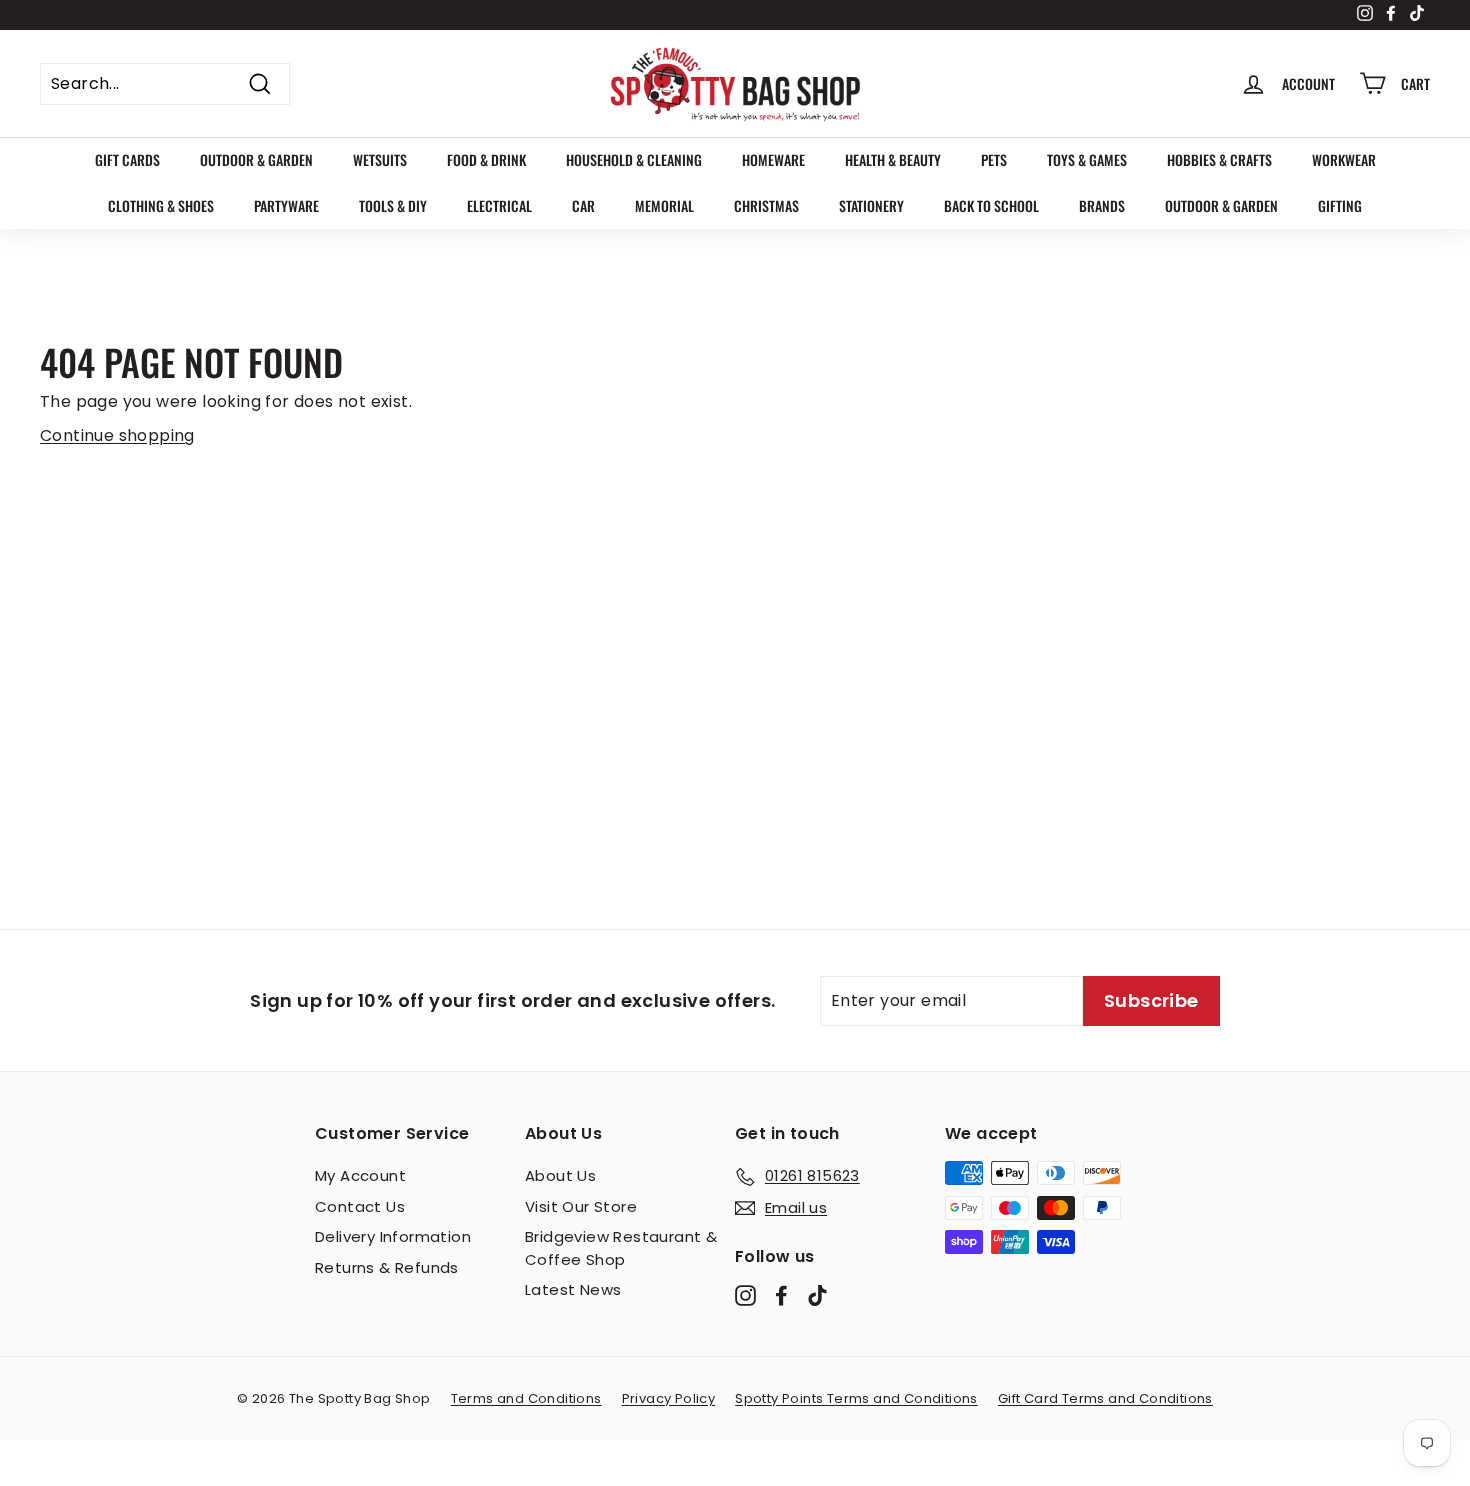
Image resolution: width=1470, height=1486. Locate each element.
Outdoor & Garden (256, 159)
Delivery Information (393, 1236)
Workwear (1344, 159)
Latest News (573, 1289)
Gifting (1340, 205)
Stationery (871, 205)
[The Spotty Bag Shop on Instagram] (745, 1295)
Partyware (286, 205)
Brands (1102, 205)
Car (583, 205)
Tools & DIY (393, 205)
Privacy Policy (669, 1398)
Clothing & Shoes (161, 205)
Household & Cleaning (634, 159)
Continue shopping (117, 435)
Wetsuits (380, 159)
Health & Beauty (893, 159)
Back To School (991, 205)
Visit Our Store (581, 1206)
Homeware (773, 159)
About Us (560, 1175)
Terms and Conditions (526, 1398)
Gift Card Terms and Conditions (1105, 1398)
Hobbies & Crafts (1219, 159)
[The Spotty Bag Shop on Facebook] (781, 1295)
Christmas (766, 205)
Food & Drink (486, 159)
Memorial (664, 205)
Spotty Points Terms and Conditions (856, 1398)
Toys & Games (1087, 159)
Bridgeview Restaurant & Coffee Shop (621, 1248)
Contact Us (360, 1206)
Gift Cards (127, 159)
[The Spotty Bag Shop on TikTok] (817, 1295)
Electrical (499, 205)
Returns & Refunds (387, 1267)
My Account (360, 1175)
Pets (994, 159)
